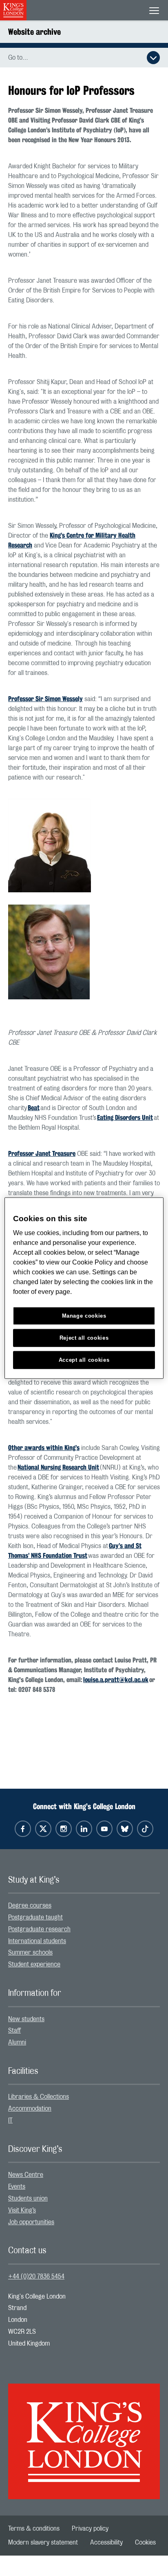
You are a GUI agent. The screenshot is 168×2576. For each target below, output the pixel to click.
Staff (14, 2031)
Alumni (17, 2042)
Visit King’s (22, 2210)
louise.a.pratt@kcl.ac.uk (116, 1680)
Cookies (145, 2542)
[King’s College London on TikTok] (145, 1829)
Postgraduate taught (35, 1917)
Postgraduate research (39, 1929)
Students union (28, 2198)
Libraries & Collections (39, 2097)
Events (17, 2187)
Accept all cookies (84, 1360)
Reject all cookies (84, 1338)
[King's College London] (84, 2434)
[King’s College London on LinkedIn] (84, 1829)
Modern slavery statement (43, 2542)
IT (10, 2120)
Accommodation (30, 2109)
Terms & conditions (34, 2529)
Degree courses (30, 1906)
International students (37, 1941)
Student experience (34, 1964)
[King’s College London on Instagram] (64, 1829)
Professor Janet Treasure (42, 1154)
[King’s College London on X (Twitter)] (43, 1829)
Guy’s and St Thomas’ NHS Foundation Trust (75, 1551)
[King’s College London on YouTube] (104, 1829)
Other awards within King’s (44, 1448)
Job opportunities (31, 2222)
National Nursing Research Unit (58, 1467)
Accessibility (106, 2542)
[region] (84, 1288)
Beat (34, 1108)
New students (26, 2019)
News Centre (26, 2175)
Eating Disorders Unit (125, 1118)
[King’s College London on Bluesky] (125, 1829)
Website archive (34, 32)
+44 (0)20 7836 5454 (36, 2277)
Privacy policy (90, 2529)
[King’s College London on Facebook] (23, 1829)
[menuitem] (84, 1906)
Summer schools (30, 1953)
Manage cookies (84, 1316)
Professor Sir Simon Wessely (45, 699)
